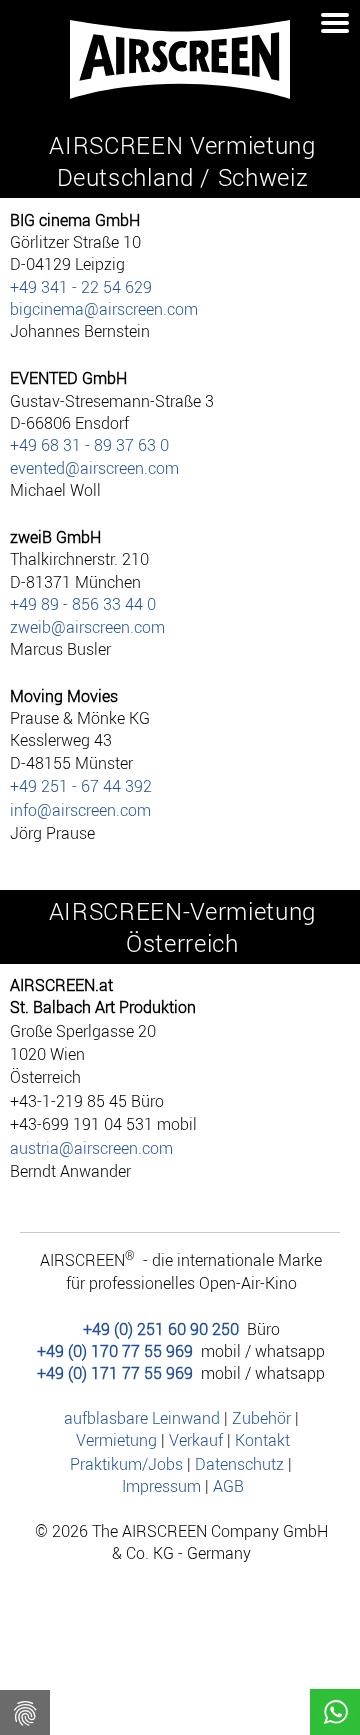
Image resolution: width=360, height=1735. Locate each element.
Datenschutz (239, 1464)
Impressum (161, 1486)
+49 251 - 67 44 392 (81, 786)
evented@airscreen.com (94, 468)
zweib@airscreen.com (87, 627)
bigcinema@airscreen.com (104, 309)
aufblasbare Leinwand (142, 1418)
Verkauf (196, 1440)
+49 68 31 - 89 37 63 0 (89, 445)
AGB (228, 1486)
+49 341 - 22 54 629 (81, 287)
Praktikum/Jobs (126, 1464)
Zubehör (261, 1418)
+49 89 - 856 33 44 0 (83, 604)
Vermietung (116, 1440)
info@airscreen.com (80, 810)
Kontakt (262, 1440)
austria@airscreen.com (91, 1148)
